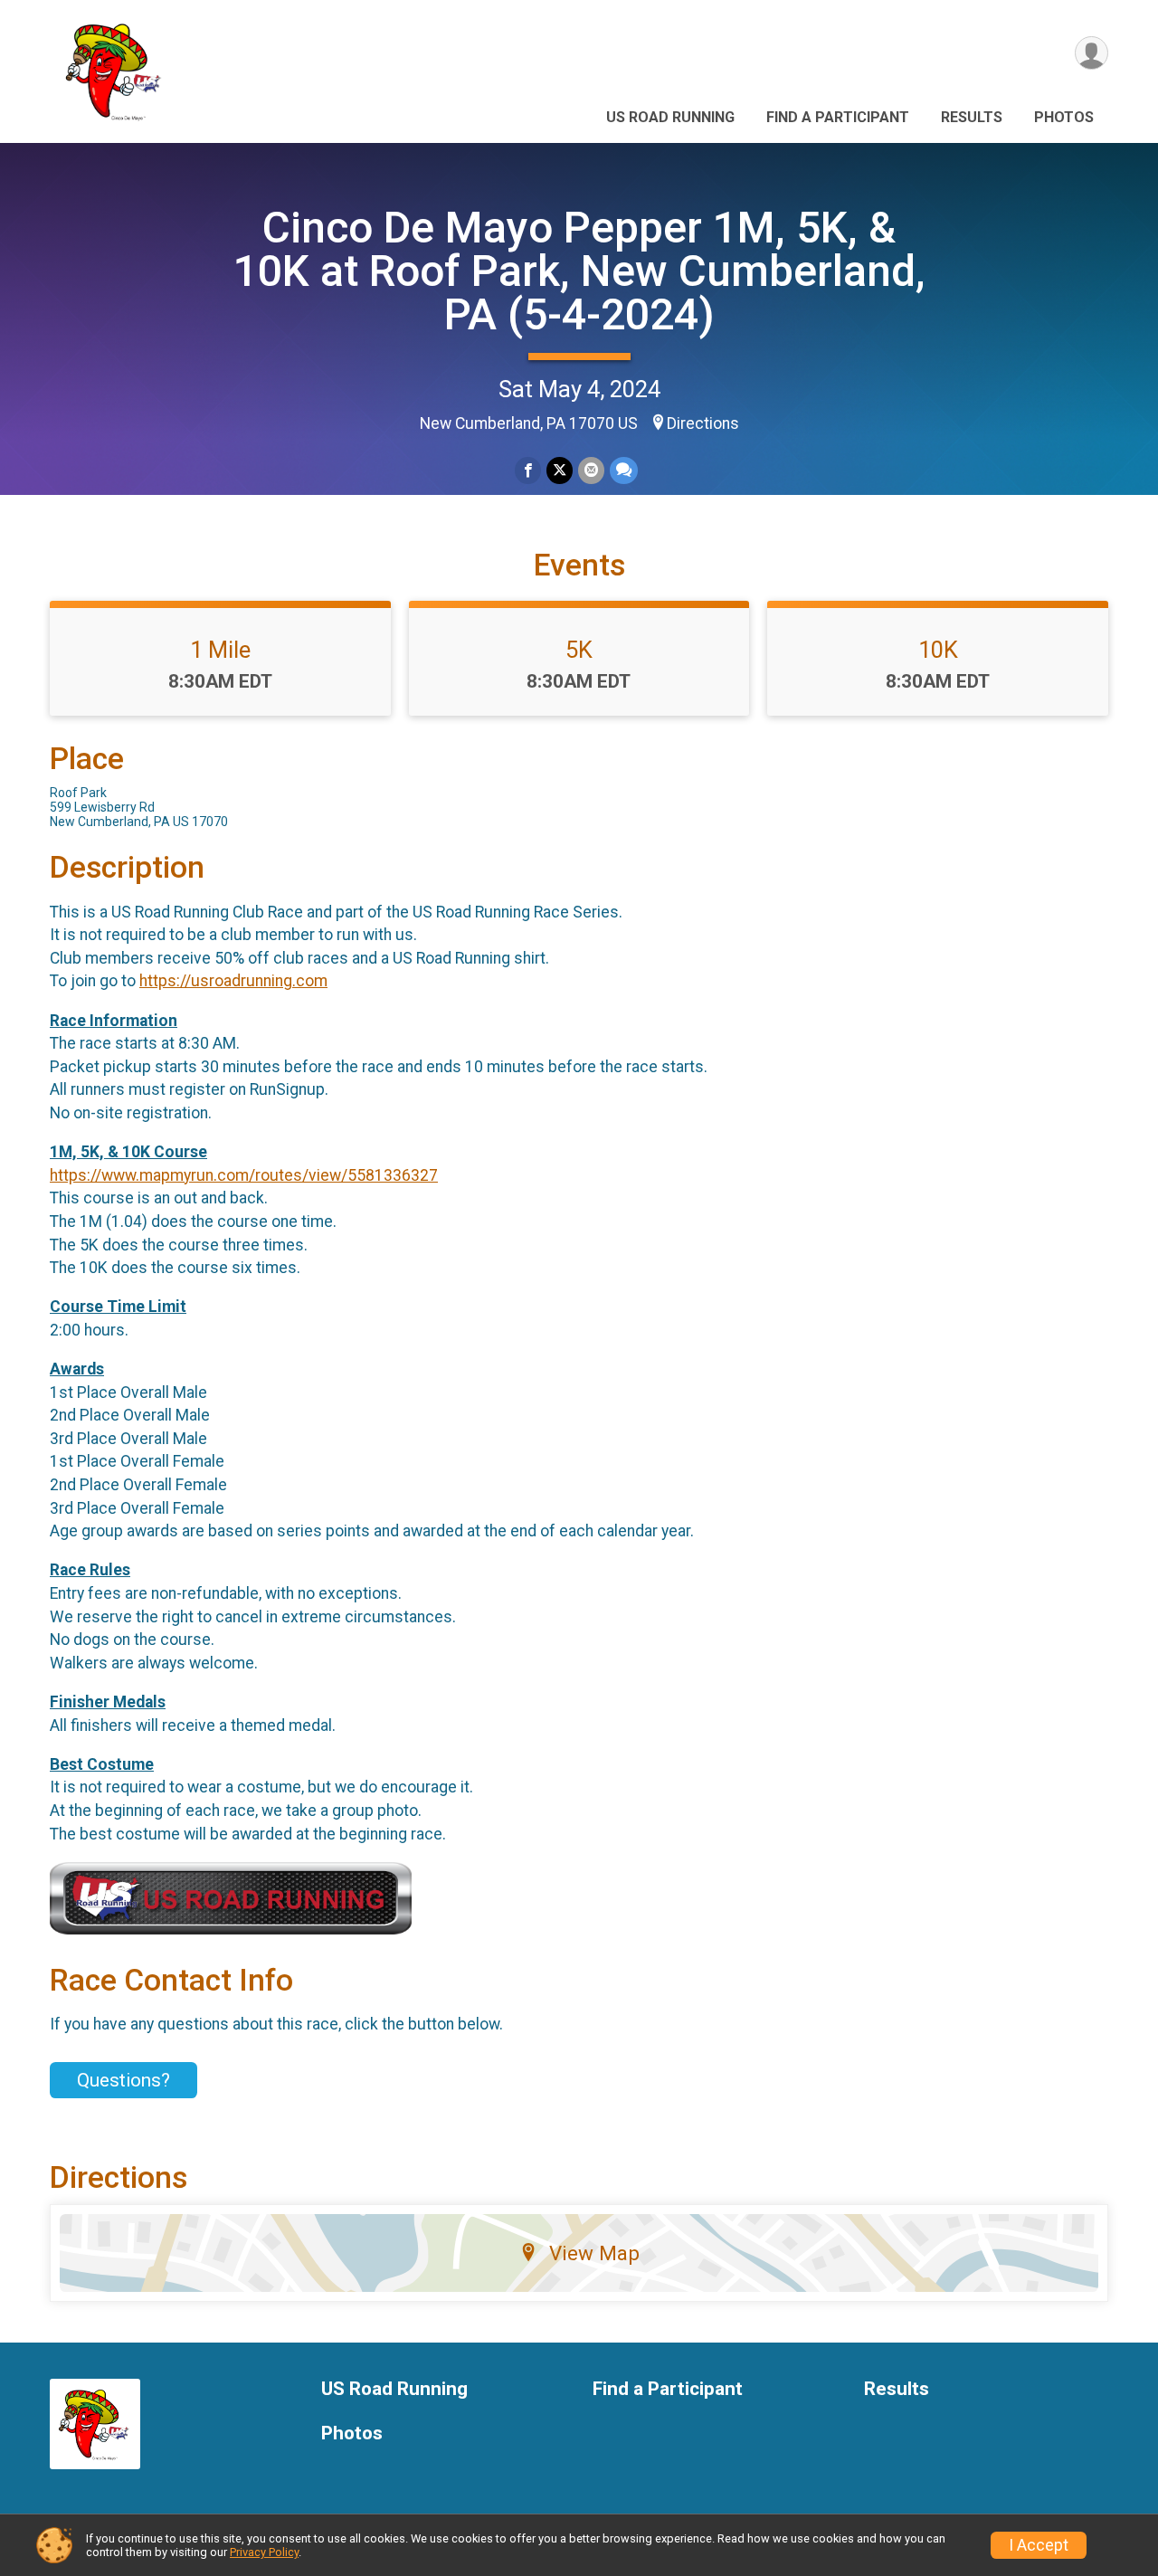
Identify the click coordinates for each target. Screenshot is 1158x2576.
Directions (703, 423)
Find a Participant (838, 117)
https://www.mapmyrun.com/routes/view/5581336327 (244, 1175)
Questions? (123, 2080)
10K (938, 650)
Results (972, 117)
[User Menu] (1092, 53)
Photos (1064, 117)
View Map (594, 2253)
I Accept (1039, 2545)
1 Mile (220, 650)
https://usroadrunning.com (233, 981)
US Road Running (670, 117)
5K (579, 650)
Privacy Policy (264, 2552)
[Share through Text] (624, 470)
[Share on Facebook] (528, 470)
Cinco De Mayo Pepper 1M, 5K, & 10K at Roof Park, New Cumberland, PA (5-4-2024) (579, 271)
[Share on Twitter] (560, 470)
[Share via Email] (591, 470)
